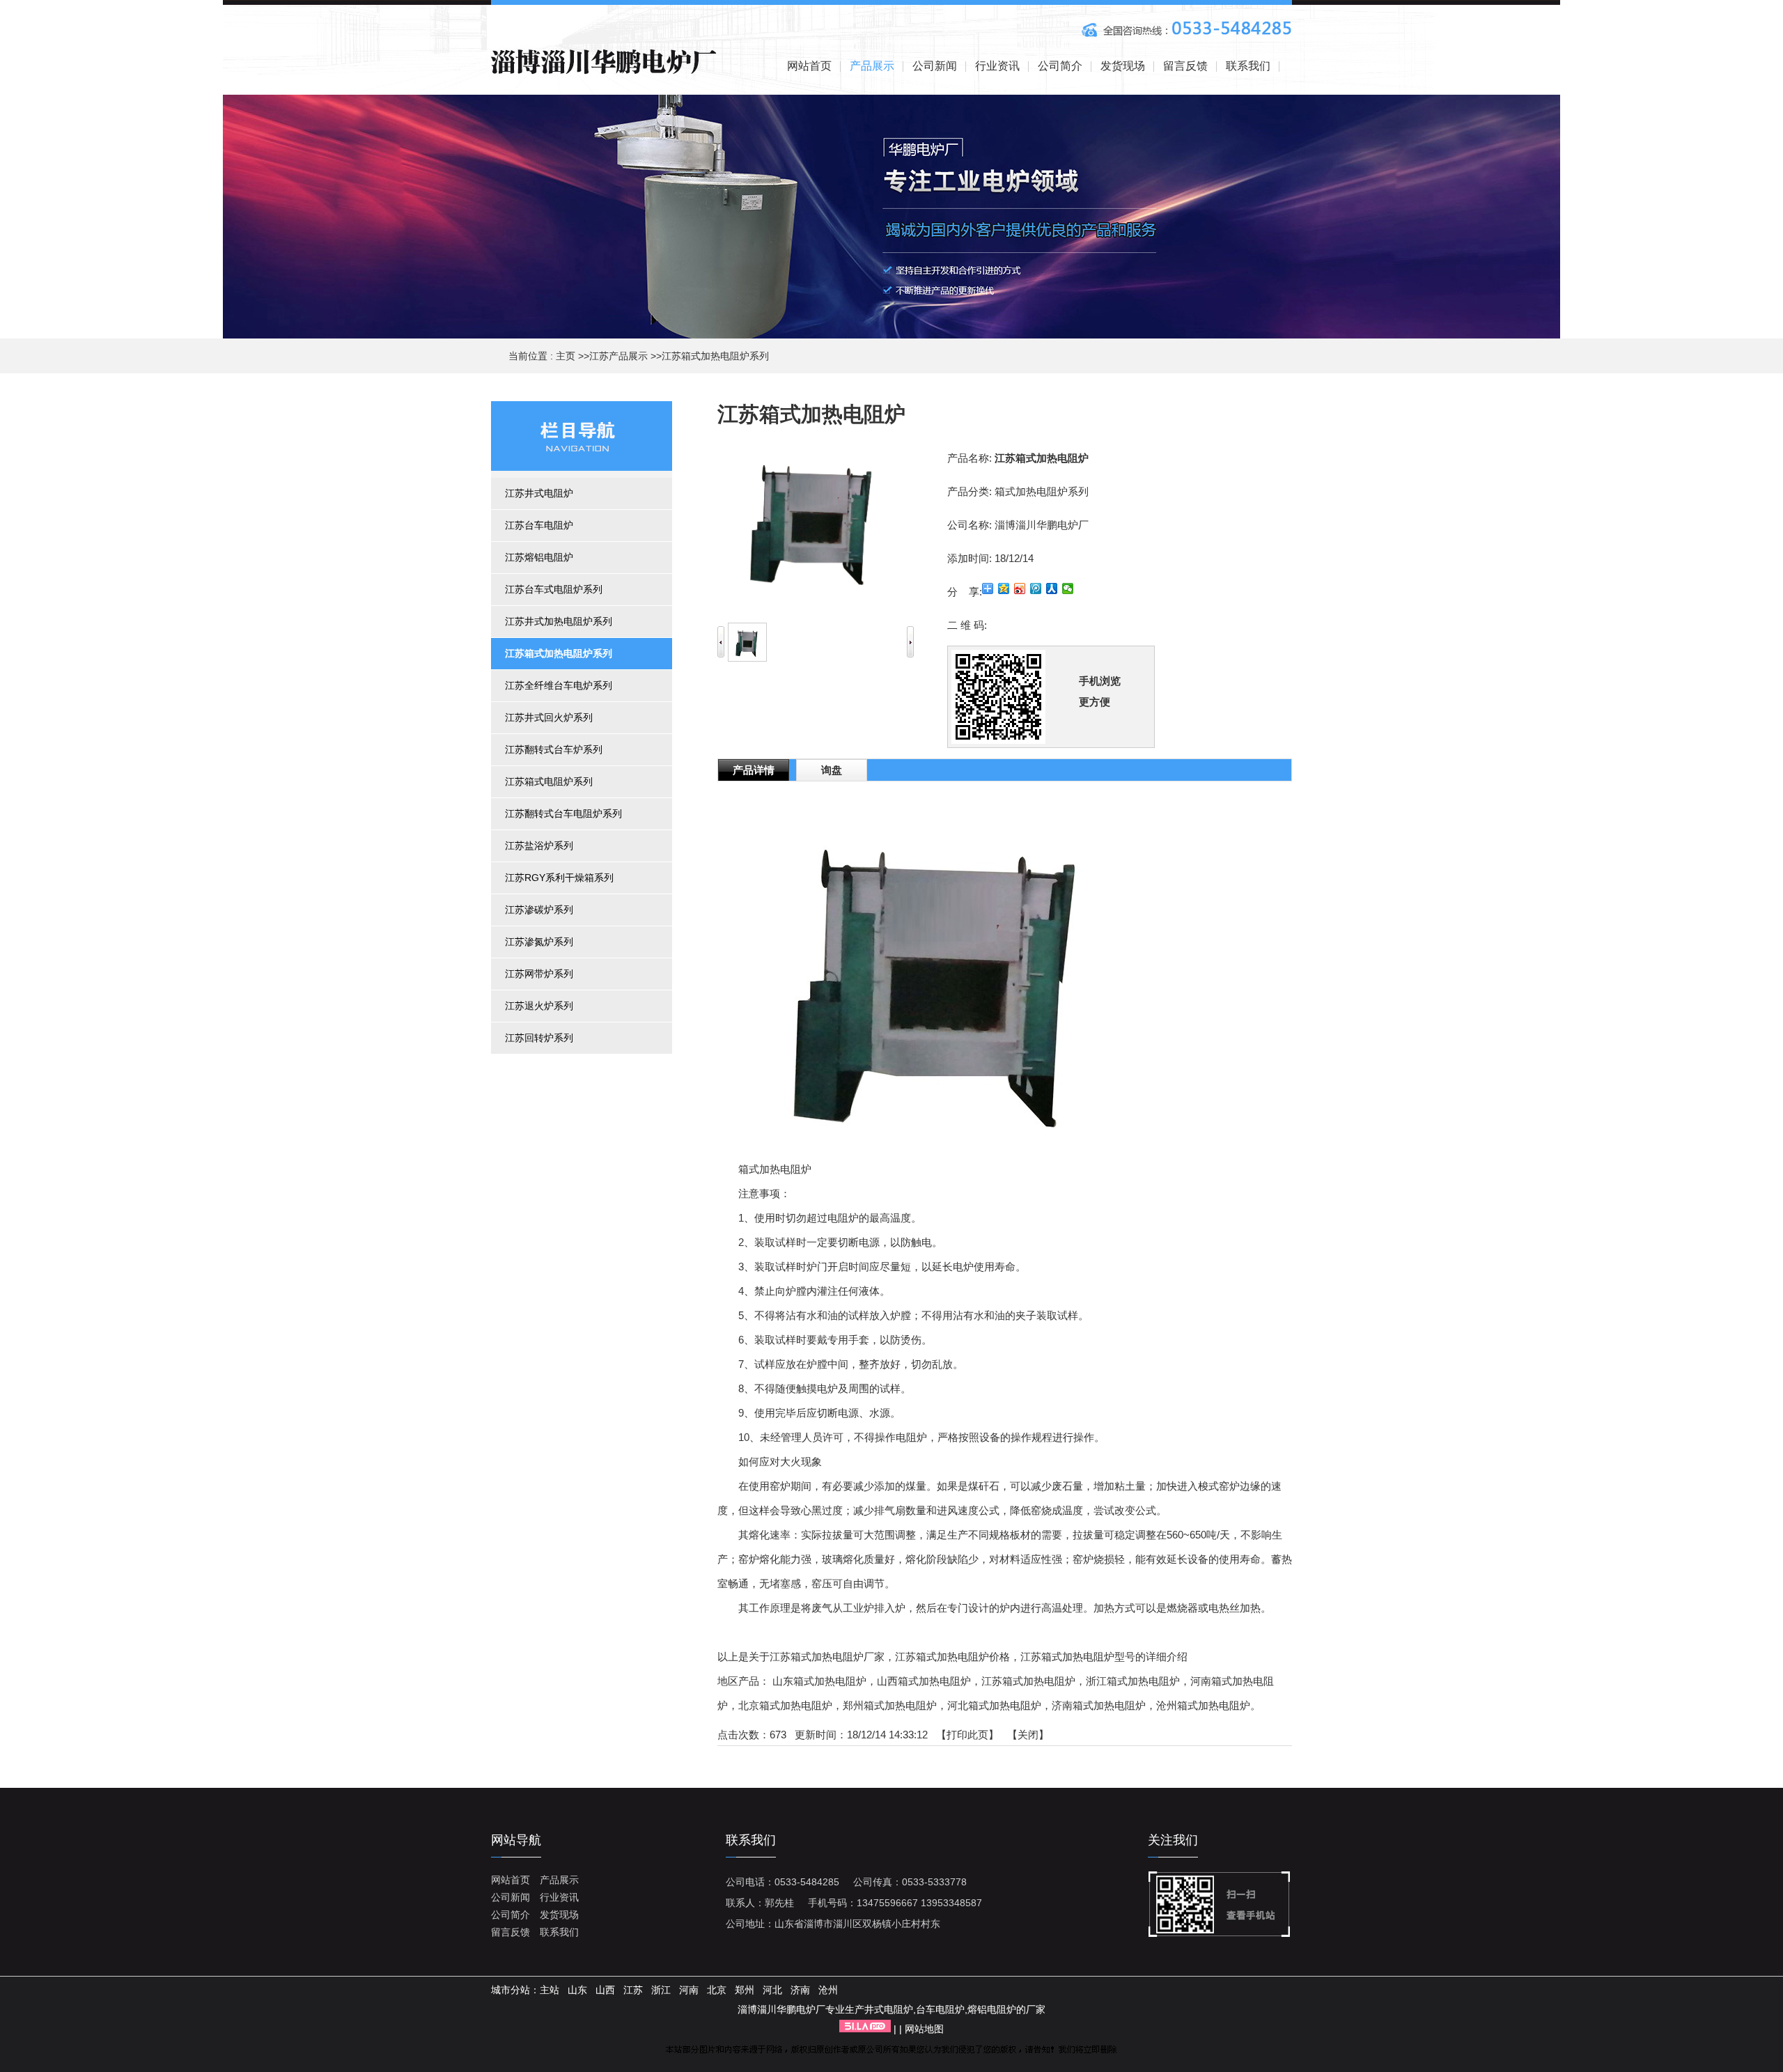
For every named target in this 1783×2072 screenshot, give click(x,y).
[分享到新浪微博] (1020, 589)
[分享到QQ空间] (1004, 589)
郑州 (745, 1990)
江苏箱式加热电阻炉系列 (715, 356)
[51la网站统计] (865, 2029)
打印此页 (967, 1735)
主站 (550, 1990)
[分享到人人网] (1052, 589)
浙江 (661, 1990)
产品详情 (754, 770)
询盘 (832, 770)
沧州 (828, 1990)
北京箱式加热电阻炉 (785, 1705)
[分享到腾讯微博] (1036, 589)
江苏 (633, 1990)
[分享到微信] (1068, 589)
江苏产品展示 (618, 356)
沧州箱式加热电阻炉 (1203, 1705)
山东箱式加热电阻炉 (819, 1681)
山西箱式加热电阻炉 (924, 1681)
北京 (717, 1990)
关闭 (1028, 1735)
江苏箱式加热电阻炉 (1028, 1681)
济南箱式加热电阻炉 (1099, 1705)
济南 (800, 1990)
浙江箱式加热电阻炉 (1133, 1681)
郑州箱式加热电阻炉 (890, 1705)
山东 (577, 1990)
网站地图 (924, 2029)
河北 (772, 1990)
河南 (689, 1990)
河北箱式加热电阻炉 (994, 1705)
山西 (605, 1990)
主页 (566, 356)
